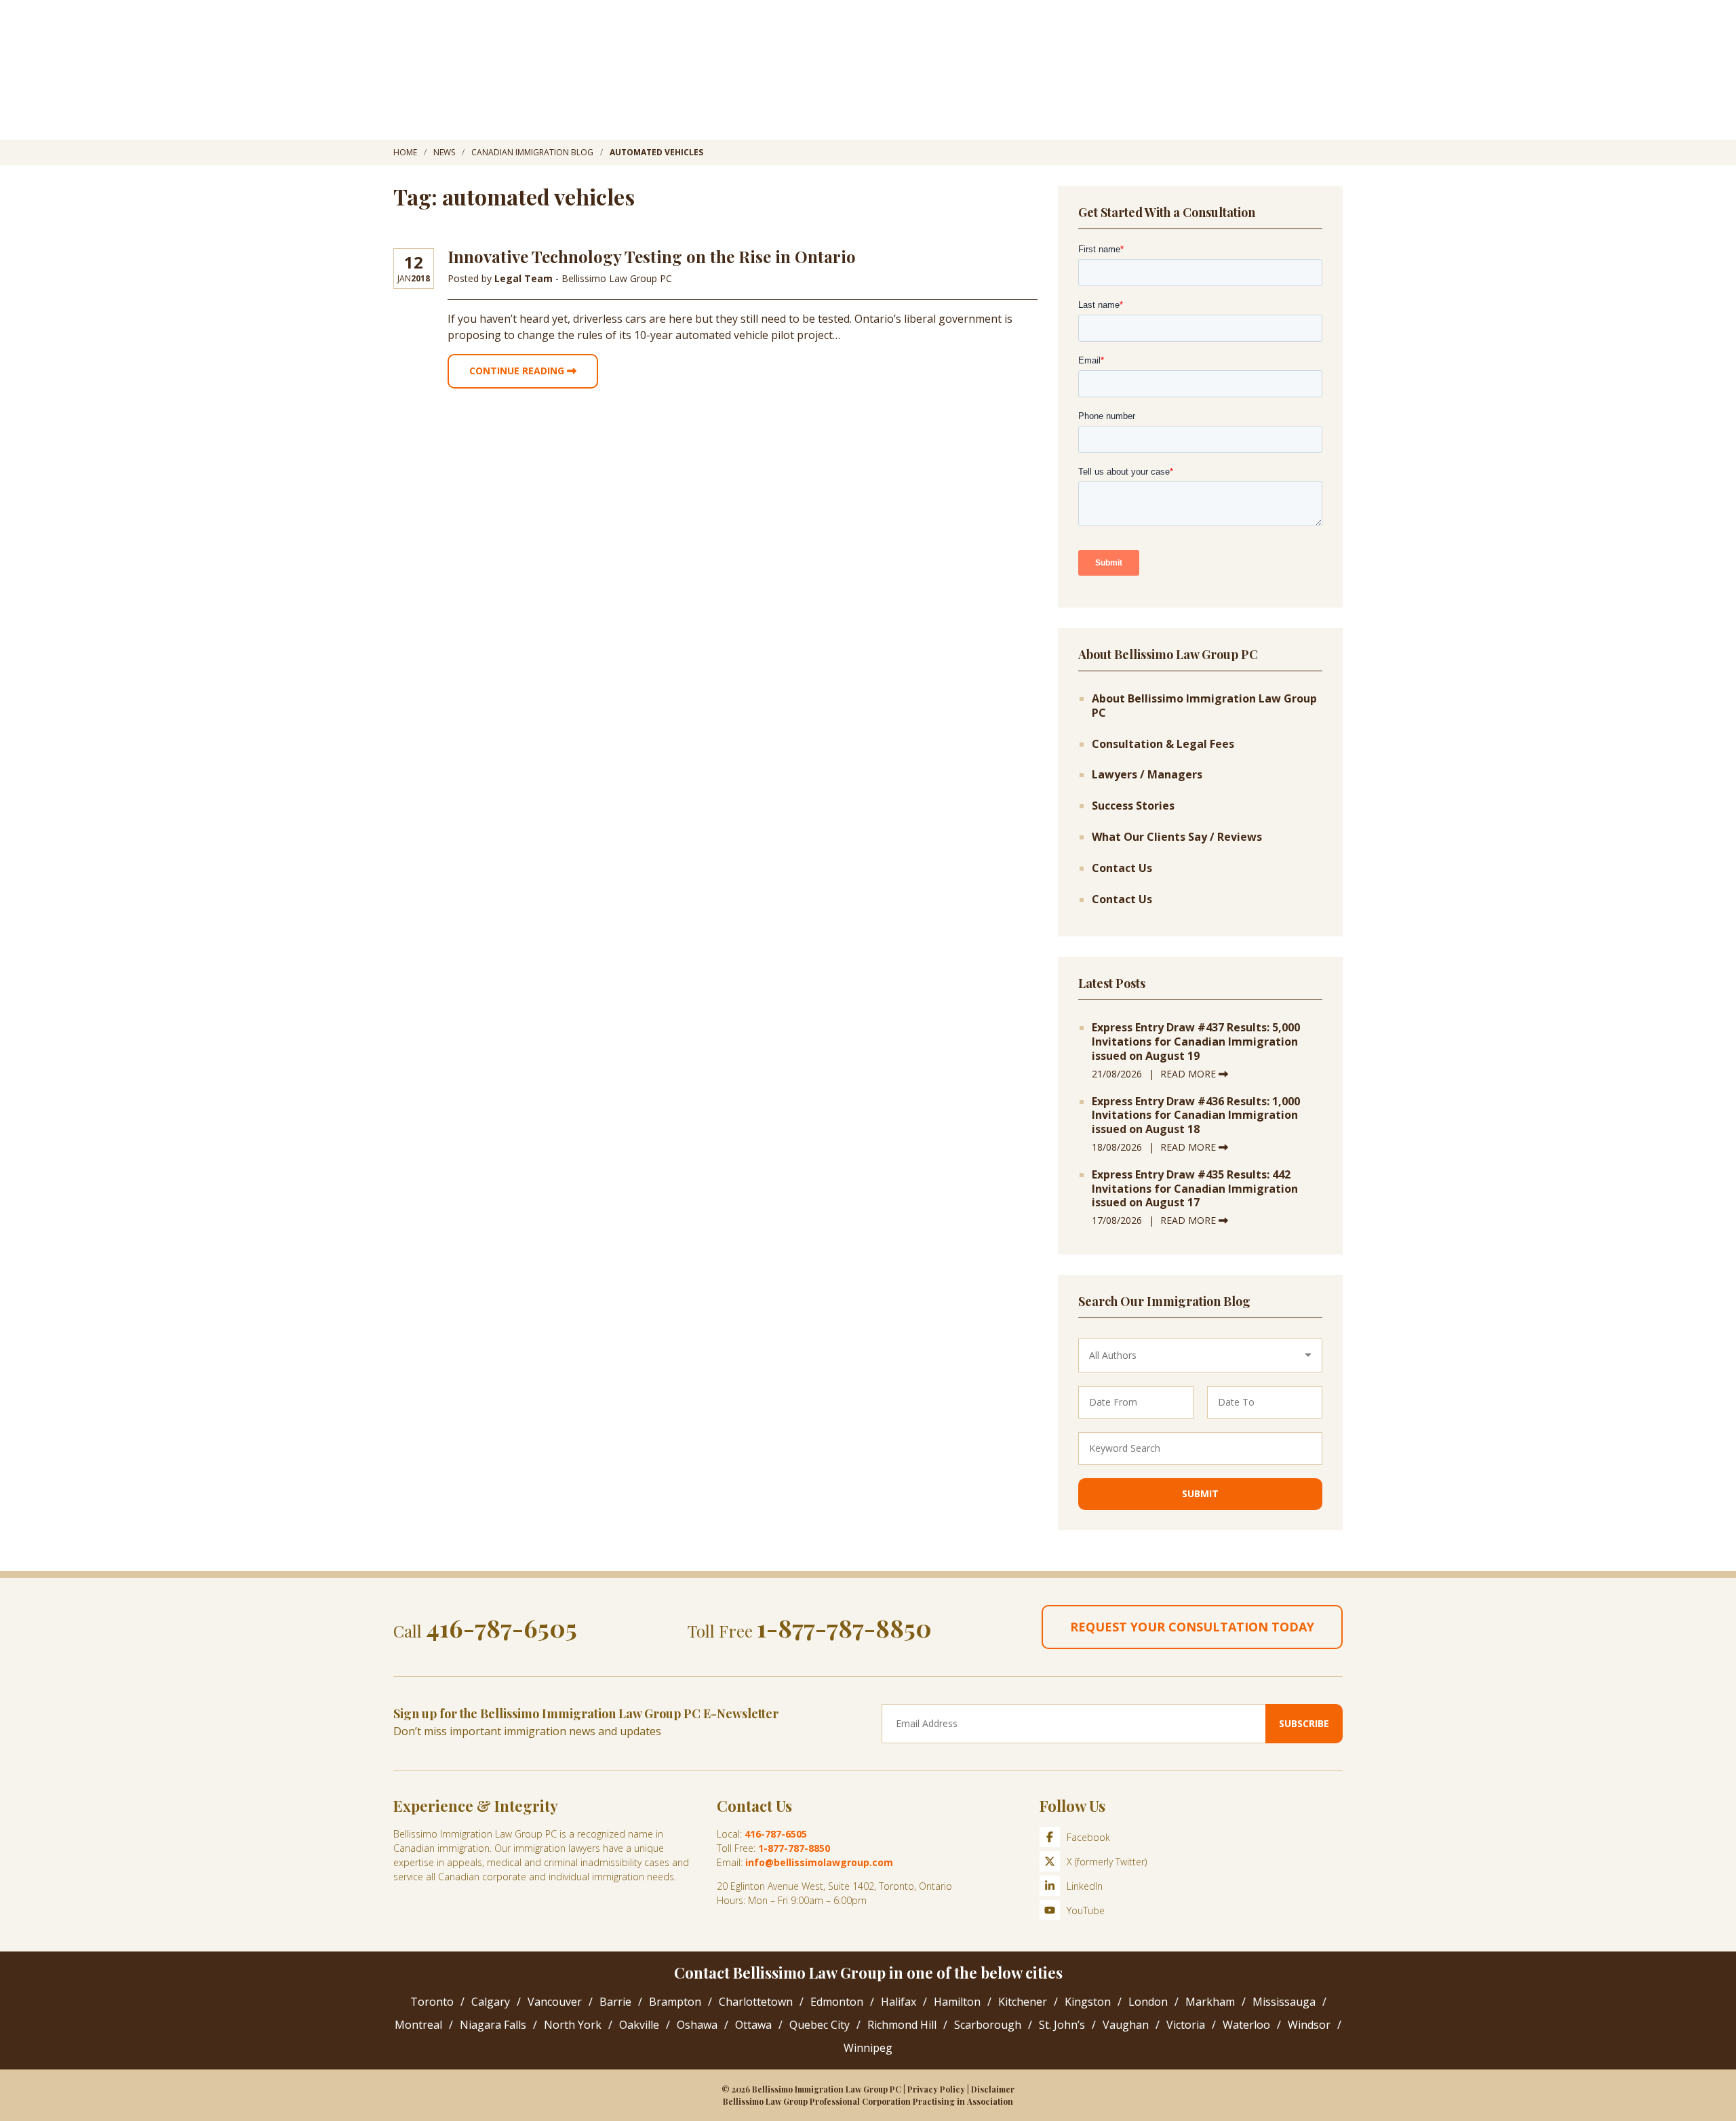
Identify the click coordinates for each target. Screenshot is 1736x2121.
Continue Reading (518, 371)
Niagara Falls (493, 2025)
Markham (1210, 2002)
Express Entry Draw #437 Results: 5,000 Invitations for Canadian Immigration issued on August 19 (1196, 1042)
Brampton (675, 2002)
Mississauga (1284, 2002)
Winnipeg (868, 2048)
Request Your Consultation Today (1192, 1627)
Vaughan (1126, 2025)
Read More (1189, 1074)
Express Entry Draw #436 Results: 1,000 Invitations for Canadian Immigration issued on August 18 (1196, 1115)
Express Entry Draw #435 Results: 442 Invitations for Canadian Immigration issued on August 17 (1195, 1189)
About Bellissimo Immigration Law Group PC (1204, 706)
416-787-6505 (501, 1627)
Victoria (1186, 2025)
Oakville (639, 2025)
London (1148, 2002)
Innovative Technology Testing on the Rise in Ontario (652, 256)
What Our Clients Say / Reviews (1177, 837)
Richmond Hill (902, 2025)
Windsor (1309, 2025)
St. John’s (1062, 2025)
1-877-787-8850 (844, 1627)
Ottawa (753, 2025)
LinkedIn (1085, 1886)
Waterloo (1246, 2025)
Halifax (899, 2002)
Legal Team (525, 278)
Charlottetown (756, 2002)
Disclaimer (993, 2089)
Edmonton (837, 2002)
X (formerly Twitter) (1107, 1862)
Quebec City (820, 2025)
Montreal (418, 2025)
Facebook (1088, 1837)
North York (573, 2025)
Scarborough (988, 2025)
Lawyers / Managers (1147, 775)
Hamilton (957, 2002)
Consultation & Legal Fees (1163, 744)
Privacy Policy (936, 2089)
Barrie (615, 2002)
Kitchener (1023, 2002)
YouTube (1086, 1910)
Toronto (432, 2002)
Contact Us (1122, 868)
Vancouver (555, 2002)
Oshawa (697, 2025)
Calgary (491, 2002)
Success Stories (1133, 806)
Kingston (1088, 2002)
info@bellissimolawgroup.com (819, 1862)
